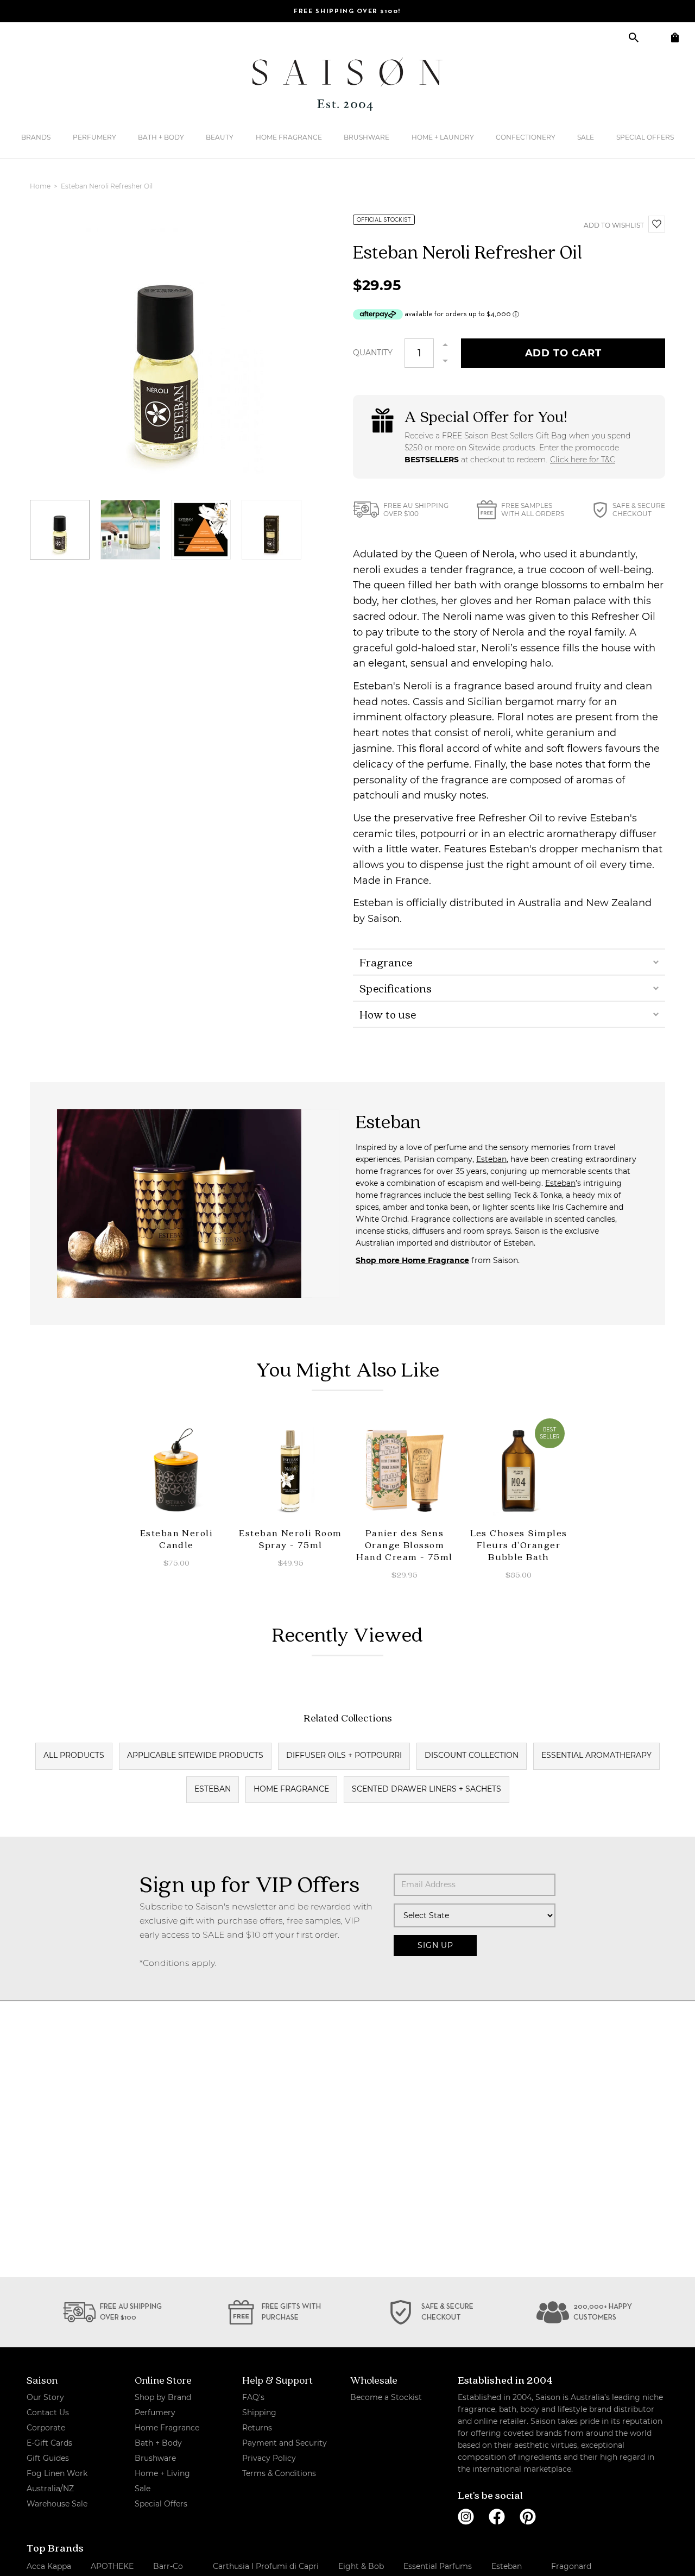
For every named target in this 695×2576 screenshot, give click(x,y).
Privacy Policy (269, 2458)
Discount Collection (472, 1755)
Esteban (491, 1159)
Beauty (220, 137)
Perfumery (94, 137)
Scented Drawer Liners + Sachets (427, 1789)
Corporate (46, 2428)
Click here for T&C (583, 460)
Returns (257, 2428)
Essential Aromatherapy (596, 1755)
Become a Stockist (386, 2397)
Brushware (367, 137)
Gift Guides (48, 2458)
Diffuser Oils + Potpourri (344, 1755)
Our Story (45, 2397)
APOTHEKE (112, 2566)
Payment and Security (285, 2443)
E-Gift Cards (49, 2443)
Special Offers (645, 137)
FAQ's (253, 2397)
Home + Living (162, 2473)
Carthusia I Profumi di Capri (266, 2566)
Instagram (466, 2517)
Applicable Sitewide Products (195, 1755)
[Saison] (347, 84)
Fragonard (571, 2566)
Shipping (259, 2412)
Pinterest (528, 2517)
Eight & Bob (361, 2566)
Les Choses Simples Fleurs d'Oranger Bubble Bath (519, 1545)
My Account (654, 37)
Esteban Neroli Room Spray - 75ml (290, 1539)
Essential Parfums (438, 2566)
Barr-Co (168, 2566)
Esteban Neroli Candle (176, 1539)
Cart (675, 37)
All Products (74, 1755)
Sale (586, 137)
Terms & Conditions (279, 2473)
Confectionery (526, 137)
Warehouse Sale (57, 2504)
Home (41, 186)
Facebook (497, 2517)
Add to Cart (563, 353)
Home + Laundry (443, 137)
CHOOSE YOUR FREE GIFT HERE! (347, 11)
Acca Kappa (49, 2566)
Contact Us (48, 2412)
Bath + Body (161, 137)
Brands (36, 137)
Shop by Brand (163, 2397)
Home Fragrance (289, 137)
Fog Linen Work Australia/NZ (57, 2481)
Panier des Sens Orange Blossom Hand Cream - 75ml (404, 1545)
